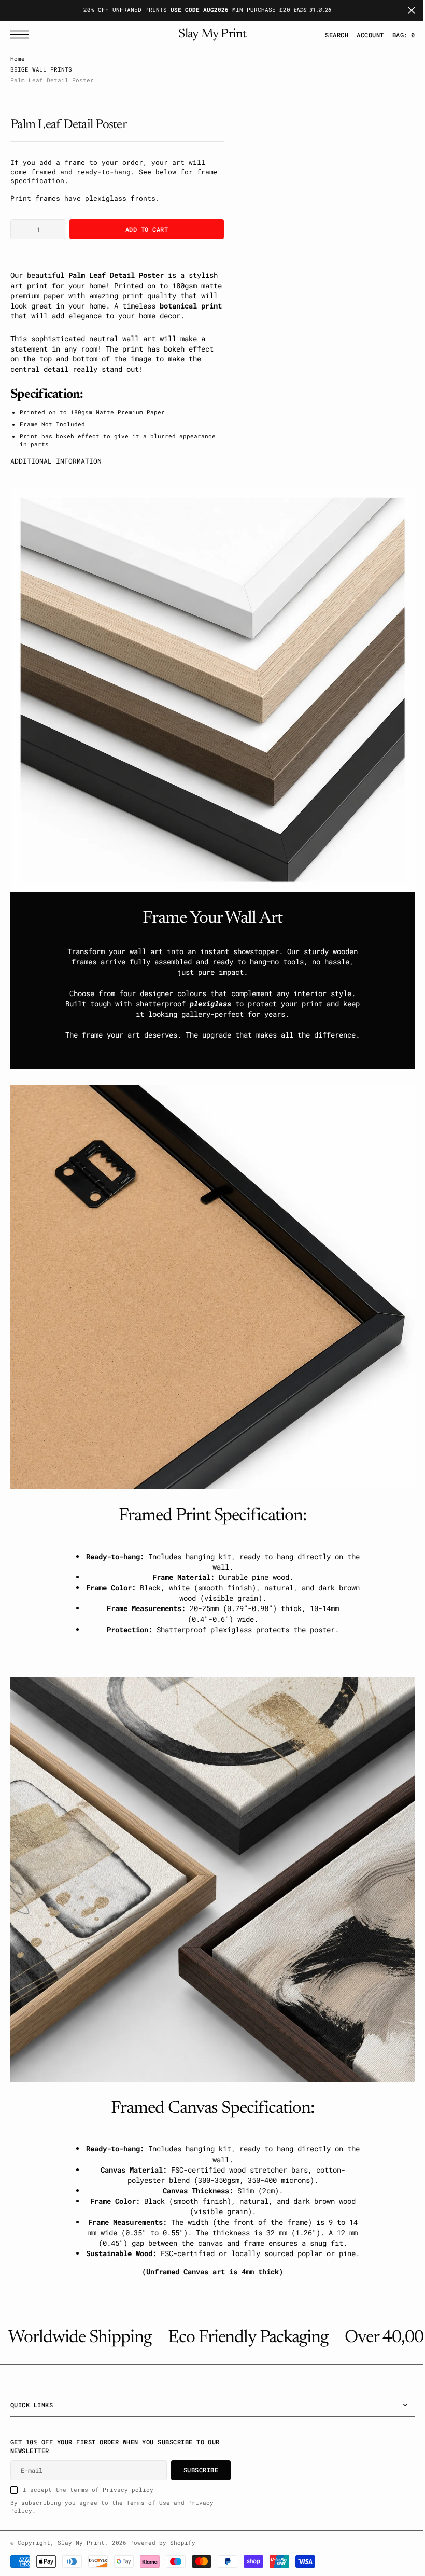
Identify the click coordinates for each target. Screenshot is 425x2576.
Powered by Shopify (163, 2543)
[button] (362, 35)
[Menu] (22, 34)
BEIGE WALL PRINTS (41, 69)
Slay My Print (81, 2543)
